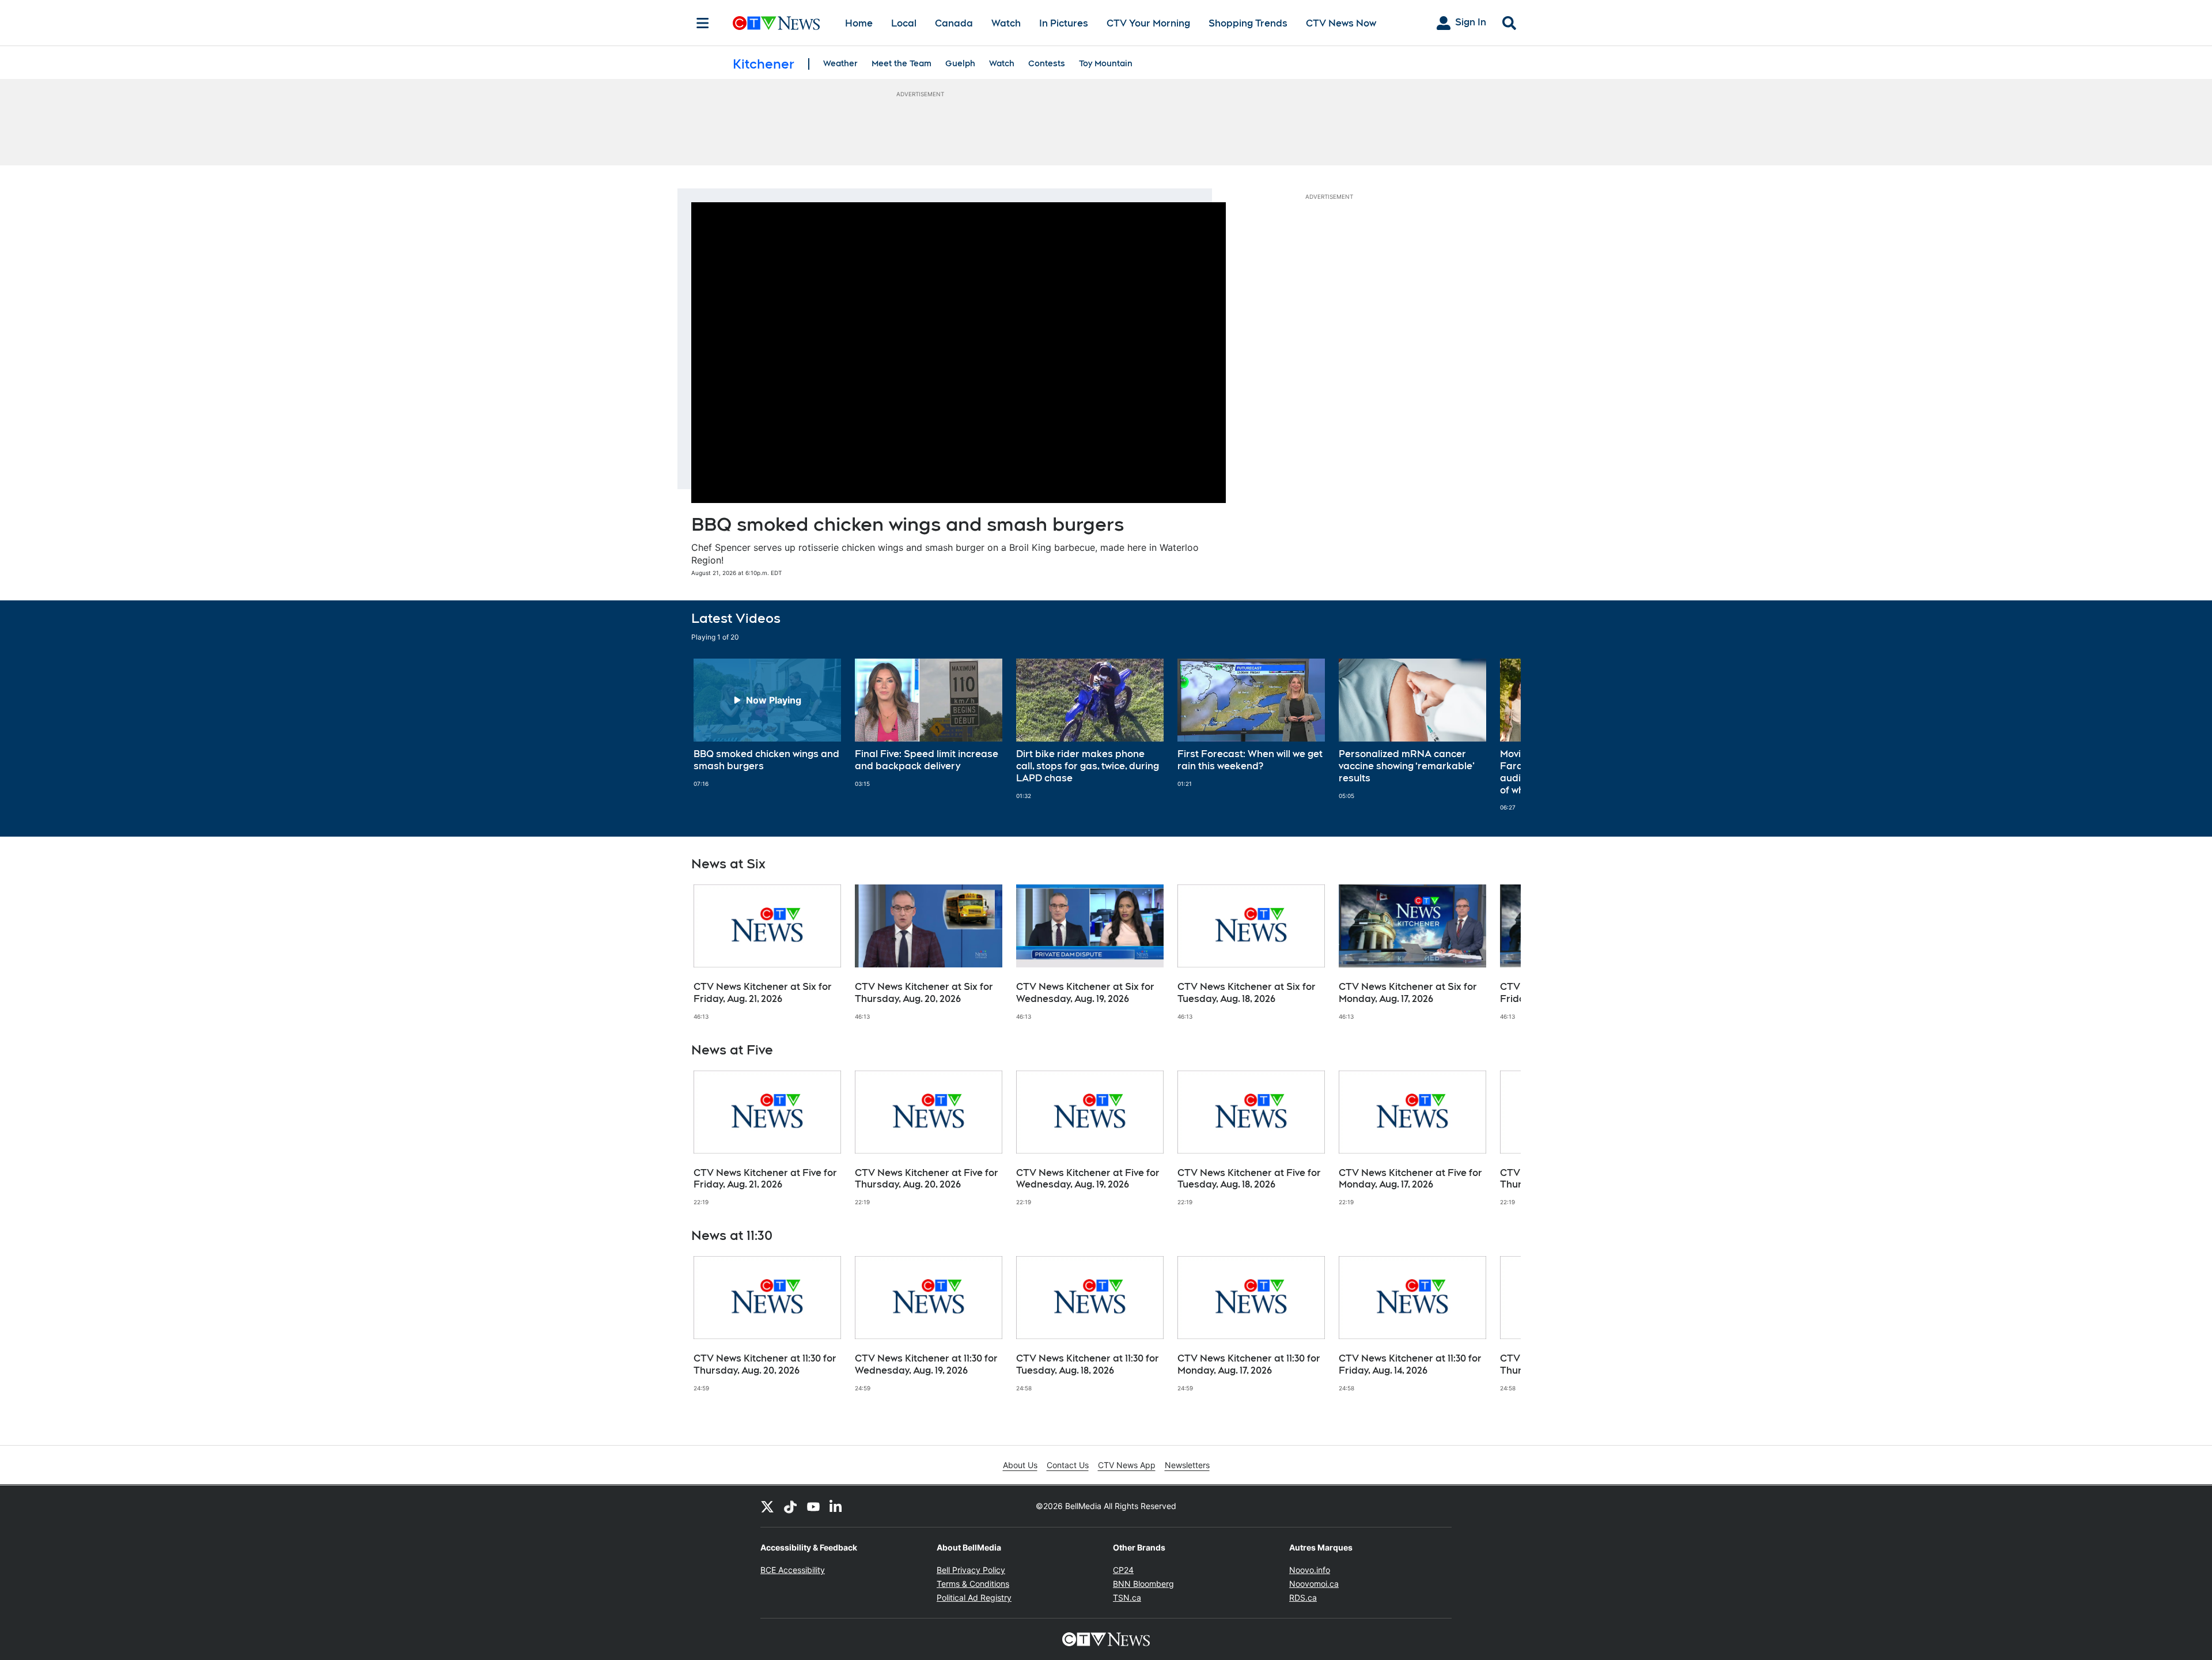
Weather (840, 63)
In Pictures (1064, 23)
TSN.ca (1127, 1597)
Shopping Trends (1248, 23)
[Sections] (703, 23)
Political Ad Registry (974, 1597)
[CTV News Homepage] (776, 23)
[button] (1498, 735)
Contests (1047, 63)
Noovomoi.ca (1314, 1584)
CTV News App (1127, 1465)
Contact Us (1068, 1465)
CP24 (1123, 1570)
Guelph (960, 63)
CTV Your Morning (1148, 23)
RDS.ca (1303, 1597)
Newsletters (1187, 1465)
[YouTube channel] (813, 1506)
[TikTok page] (790, 1506)
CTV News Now (1341, 23)
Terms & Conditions (973, 1584)
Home (859, 23)
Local (904, 23)
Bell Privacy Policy (971, 1570)
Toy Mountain (1106, 63)
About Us (1020, 1465)
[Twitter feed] (767, 1506)
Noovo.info (1310, 1570)
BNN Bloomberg (1143, 1584)
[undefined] (767, 723)
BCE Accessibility (793, 1570)
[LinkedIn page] (836, 1506)
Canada (954, 23)
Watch (1006, 23)
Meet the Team (902, 63)
